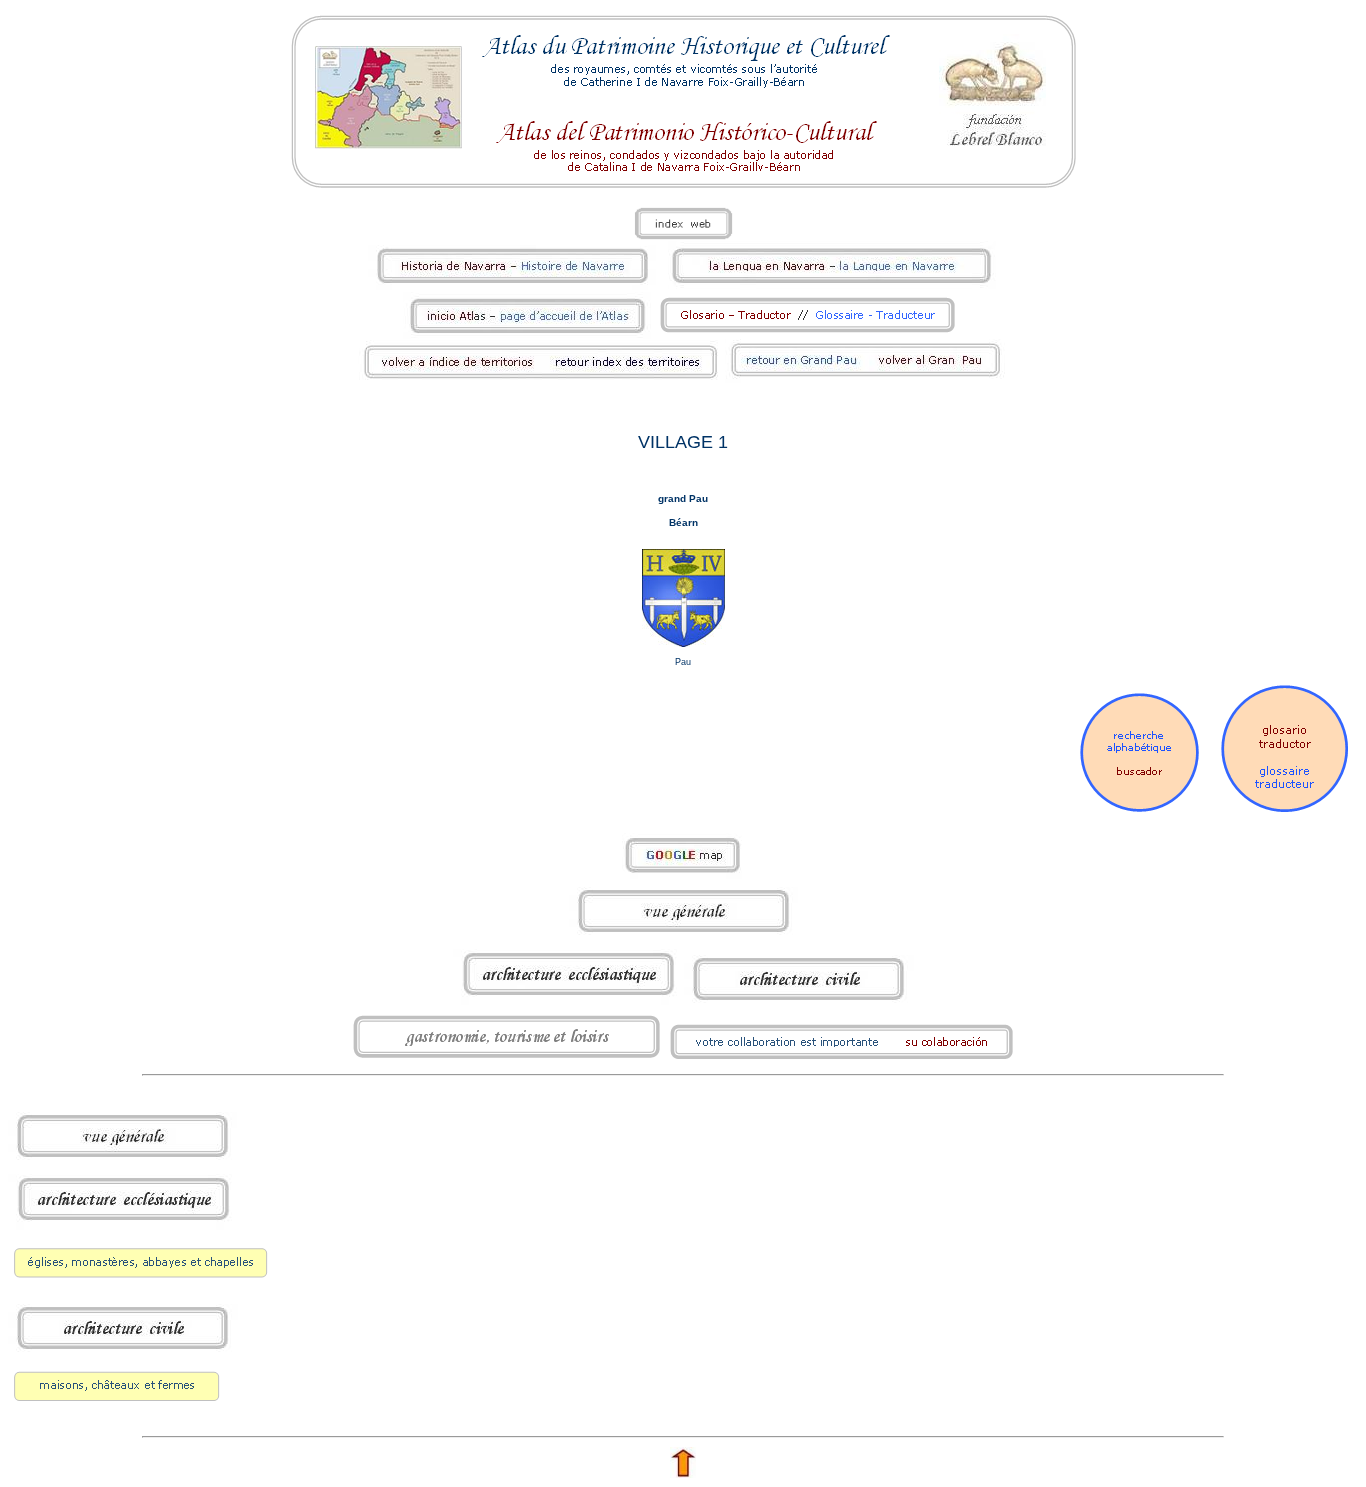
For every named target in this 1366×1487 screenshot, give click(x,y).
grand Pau (683, 498)
